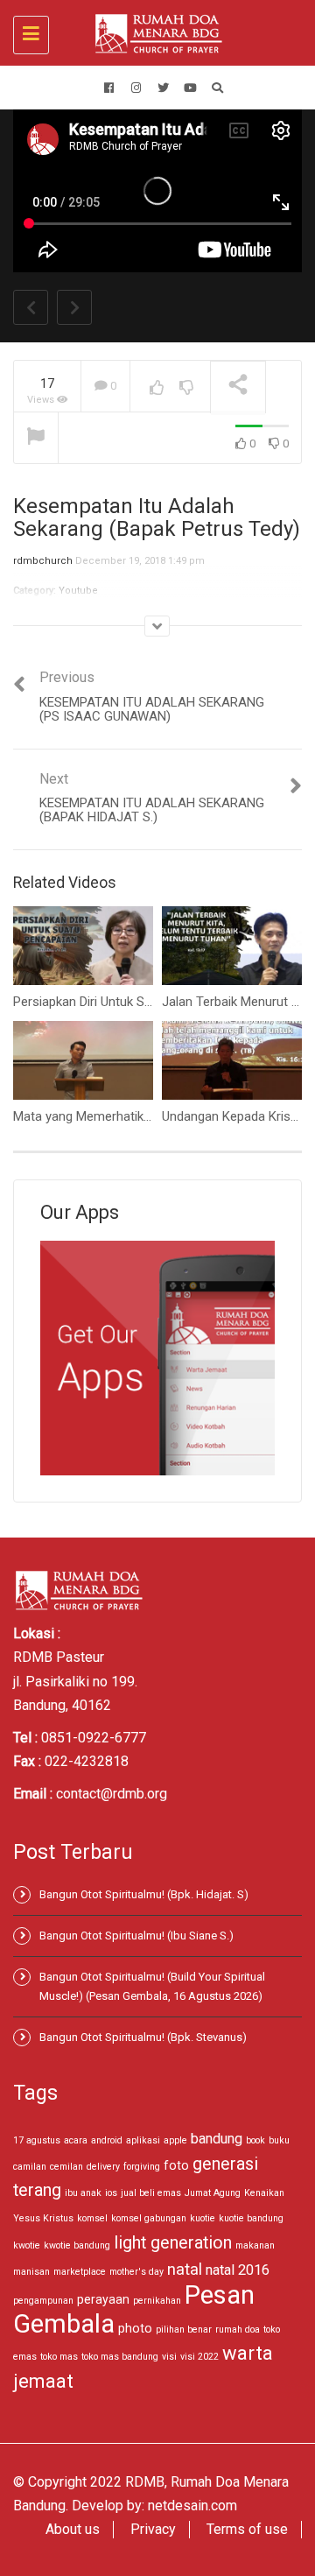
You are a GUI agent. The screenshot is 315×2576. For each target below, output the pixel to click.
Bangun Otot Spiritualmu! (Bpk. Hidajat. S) (144, 1894)
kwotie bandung (77, 2245)
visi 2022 (199, 2357)
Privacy (153, 2529)
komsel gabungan (149, 2218)
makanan (255, 2245)
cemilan (66, 2167)
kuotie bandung (251, 2218)
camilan (30, 2167)
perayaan (103, 2299)
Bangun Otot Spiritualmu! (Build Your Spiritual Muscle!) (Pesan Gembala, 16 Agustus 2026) (152, 1986)
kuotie (203, 2218)
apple (175, 2140)
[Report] (36, 438)
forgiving (142, 2167)
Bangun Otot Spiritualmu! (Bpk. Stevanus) (143, 2037)
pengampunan (43, 2301)
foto (176, 2165)
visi (169, 2357)
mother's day (136, 2272)
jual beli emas (151, 2193)
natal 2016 (238, 2270)
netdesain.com (192, 2506)
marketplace (80, 2272)
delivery (103, 2167)
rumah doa (238, 2330)
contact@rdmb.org (112, 1794)
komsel (92, 2218)
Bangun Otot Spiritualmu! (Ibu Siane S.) (136, 1936)
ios (111, 2193)
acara (76, 2140)
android (107, 2140)
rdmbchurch (43, 561)
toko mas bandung (120, 2357)
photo (135, 2328)
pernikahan (157, 2301)
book (255, 2140)
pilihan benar (184, 2330)
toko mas (59, 2357)
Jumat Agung (213, 2193)
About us (73, 2529)
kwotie (27, 2245)
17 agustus (37, 2140)
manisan (31, 2272)
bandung (217, 2139)
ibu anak (83, 2193)
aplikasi (143, 2140)
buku (279, 2140)
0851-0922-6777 (94, 1738)
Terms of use (247, 2529)
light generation (173, 2243)
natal (185, 2269)
